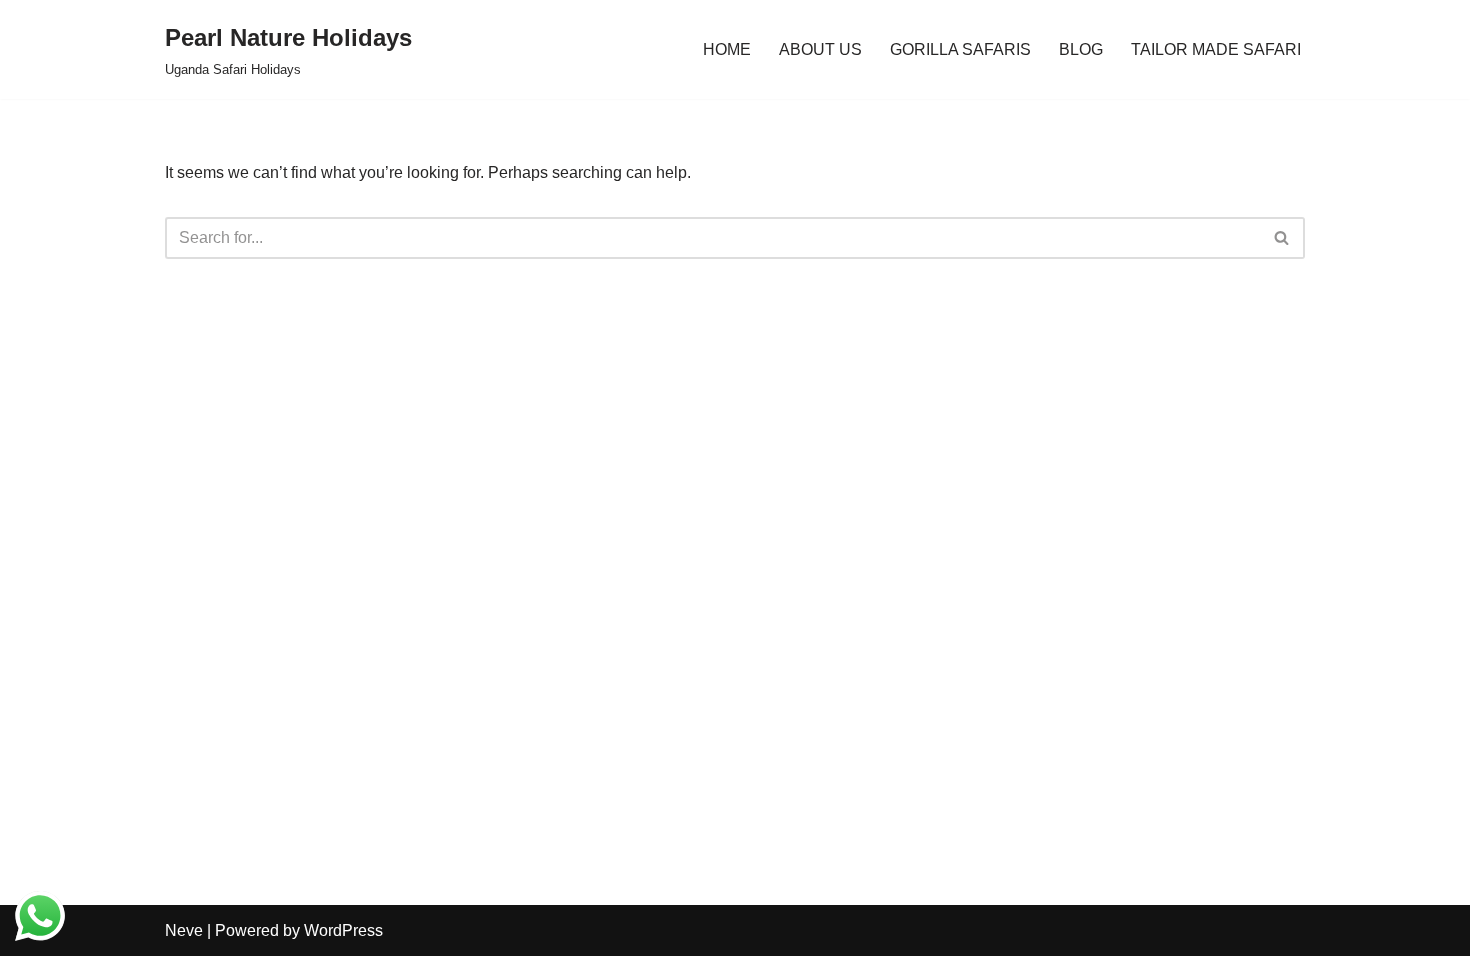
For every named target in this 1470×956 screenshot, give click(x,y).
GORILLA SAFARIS (960, 49)
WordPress (343, 930)
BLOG (1081, 49)
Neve (184, 930)
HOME (727, 49)
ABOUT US (820, 49)
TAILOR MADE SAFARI (1216, 49)
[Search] (1282, 238)
